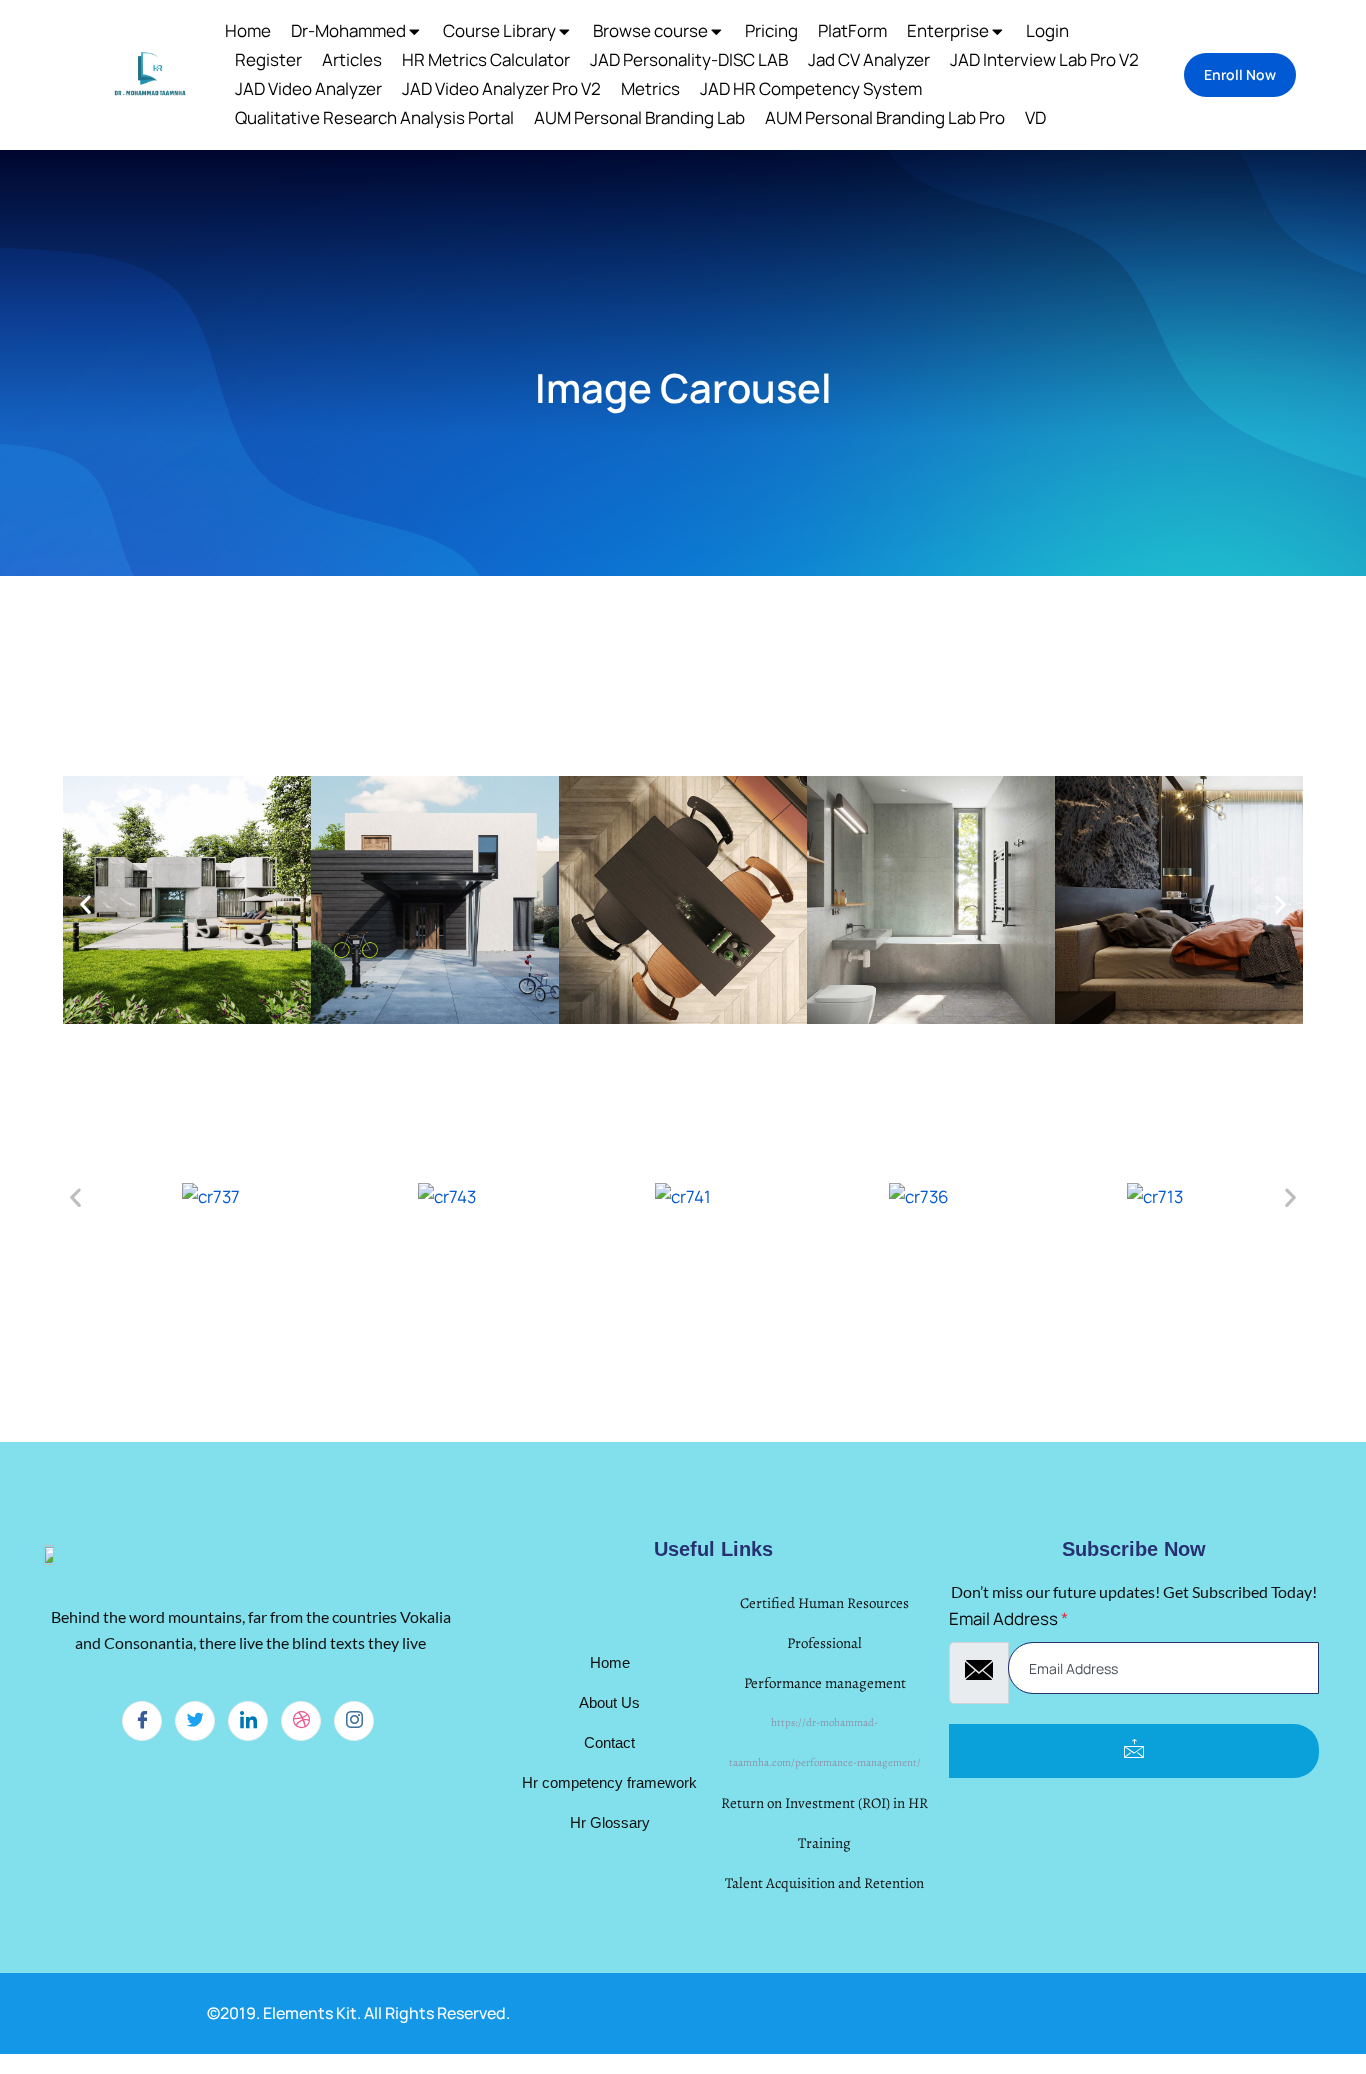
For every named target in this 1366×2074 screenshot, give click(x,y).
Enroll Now (1240, 74)
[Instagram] (354, 1721)
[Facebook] (142, 1721)
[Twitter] (195, 1721)
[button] (85, 904)
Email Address (1008, 1618)
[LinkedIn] (248, 1721)
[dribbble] (301, 1721)
